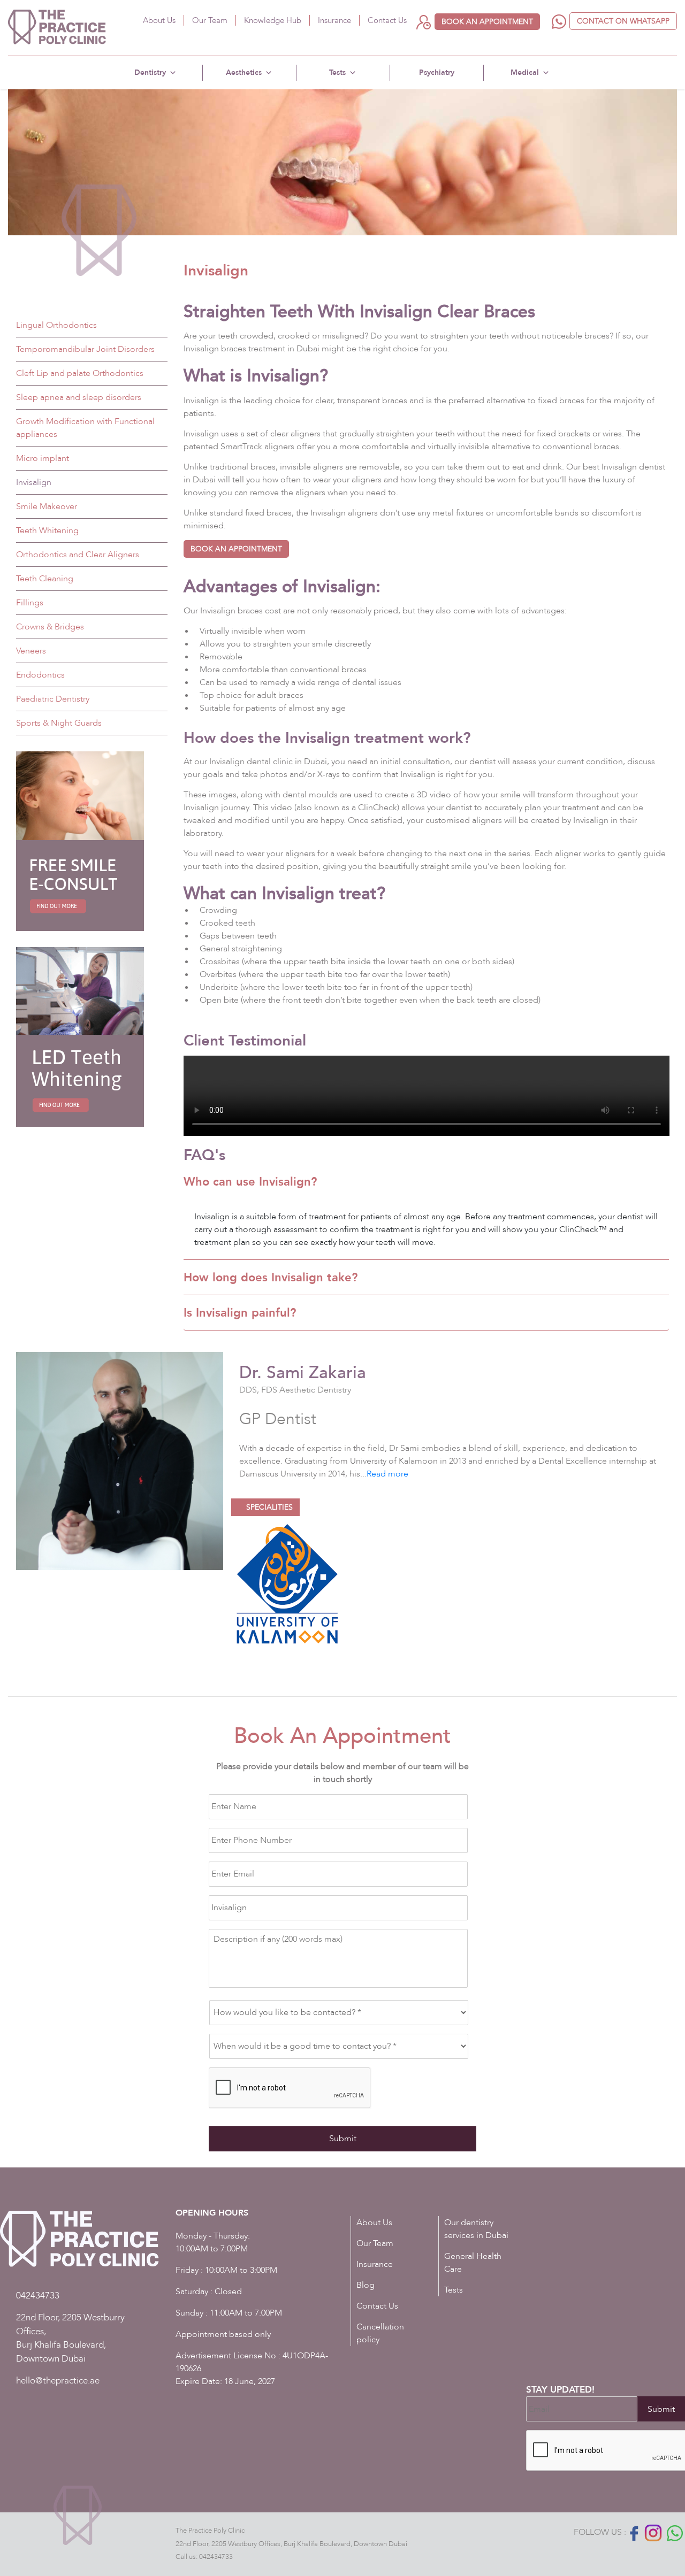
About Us (159, 20)
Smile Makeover (47, 506)
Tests (337, 72)
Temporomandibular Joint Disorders (85, 349)
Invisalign (34, 482)
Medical (525, 72)
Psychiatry (437, 72)
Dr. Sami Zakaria (303, 1373)
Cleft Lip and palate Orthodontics (80, 373)
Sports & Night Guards (59, 723)
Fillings (30, 603)
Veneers (31, 651)
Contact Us (387, 20)
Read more (387, 1474)
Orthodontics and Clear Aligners (78, 555)
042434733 (216, 2557)
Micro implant (43, 458)
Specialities (268, 1507)
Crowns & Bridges (50, 627)
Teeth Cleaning (45, 579)
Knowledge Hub (273, 20)
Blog (366, 2285)
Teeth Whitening (47, 530)
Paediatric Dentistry (53, 699)
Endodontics (40, 675)
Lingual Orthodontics (56, 325)
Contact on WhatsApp (623, 21)
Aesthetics (244, 72)
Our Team (210, 20)
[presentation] (290, 2088)
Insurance (334, 20)
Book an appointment (487, 22)
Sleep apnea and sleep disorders (79, 397)
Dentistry (150, 72)
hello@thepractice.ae (58, 2381)
